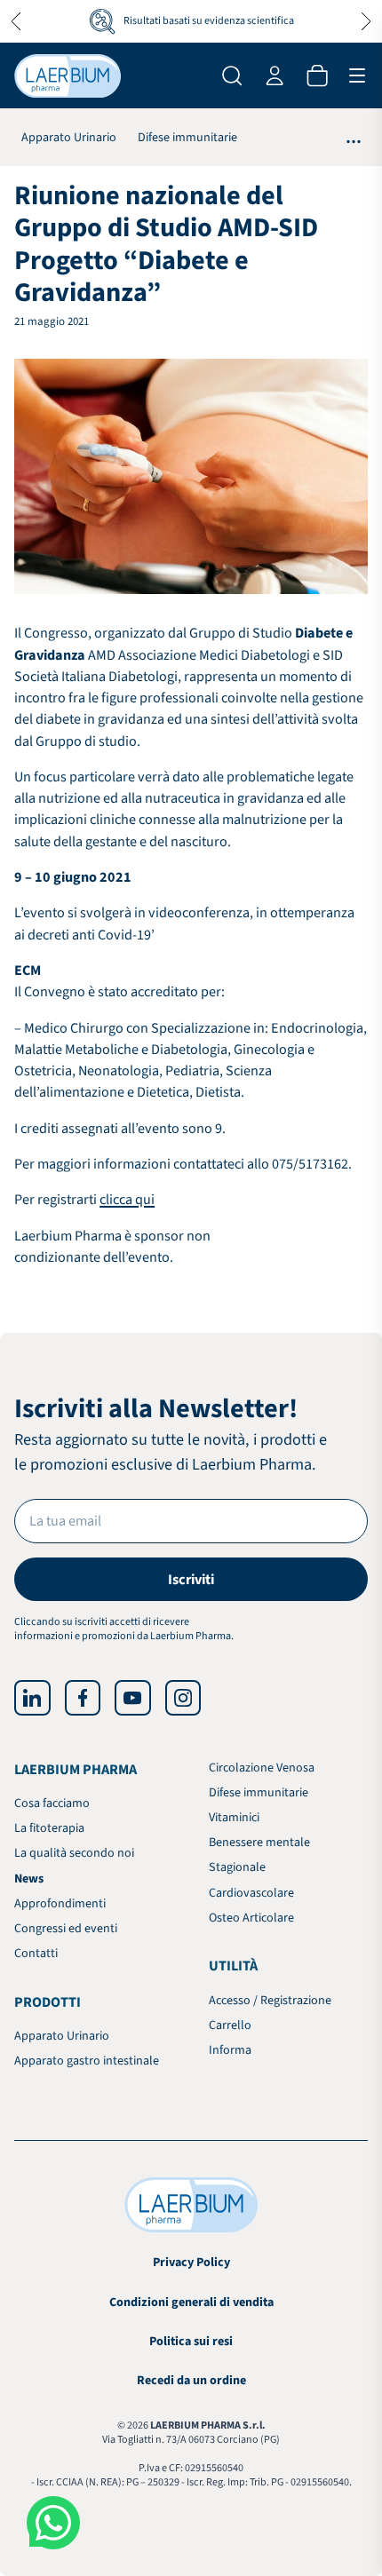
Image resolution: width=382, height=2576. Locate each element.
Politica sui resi (191, 2342)
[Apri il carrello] (317, 75)
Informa (230, 2050)
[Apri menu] (357, 75)
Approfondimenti (60, 1904)
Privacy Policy (191, 2263)
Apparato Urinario (69, 138)
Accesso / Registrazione (270, 2001)
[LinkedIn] (32, 1698)
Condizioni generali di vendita (191, 2303)
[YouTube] (132, 1698)
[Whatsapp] (53, 2523)
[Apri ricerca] (232, 75)
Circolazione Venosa (262, 1768)
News (29, 1879)
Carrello (230, 2025)
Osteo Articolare (251, 1918)
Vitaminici (234, 1818)
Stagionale (237, 1867)
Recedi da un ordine (191, 2381)
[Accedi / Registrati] (275, 75)
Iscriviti (191, 1579)
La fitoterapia (49, 1828)
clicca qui (127, 1199)
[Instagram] (183, 1698)
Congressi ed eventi (66, 1929)
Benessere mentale (259, 1843)
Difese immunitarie (187, 138)
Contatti (36, 1954)
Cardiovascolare (251, 1893)
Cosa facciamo (52, 1803)
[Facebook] (83, 1698)
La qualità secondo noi (74, 1853)
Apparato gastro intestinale (87, 2061)
